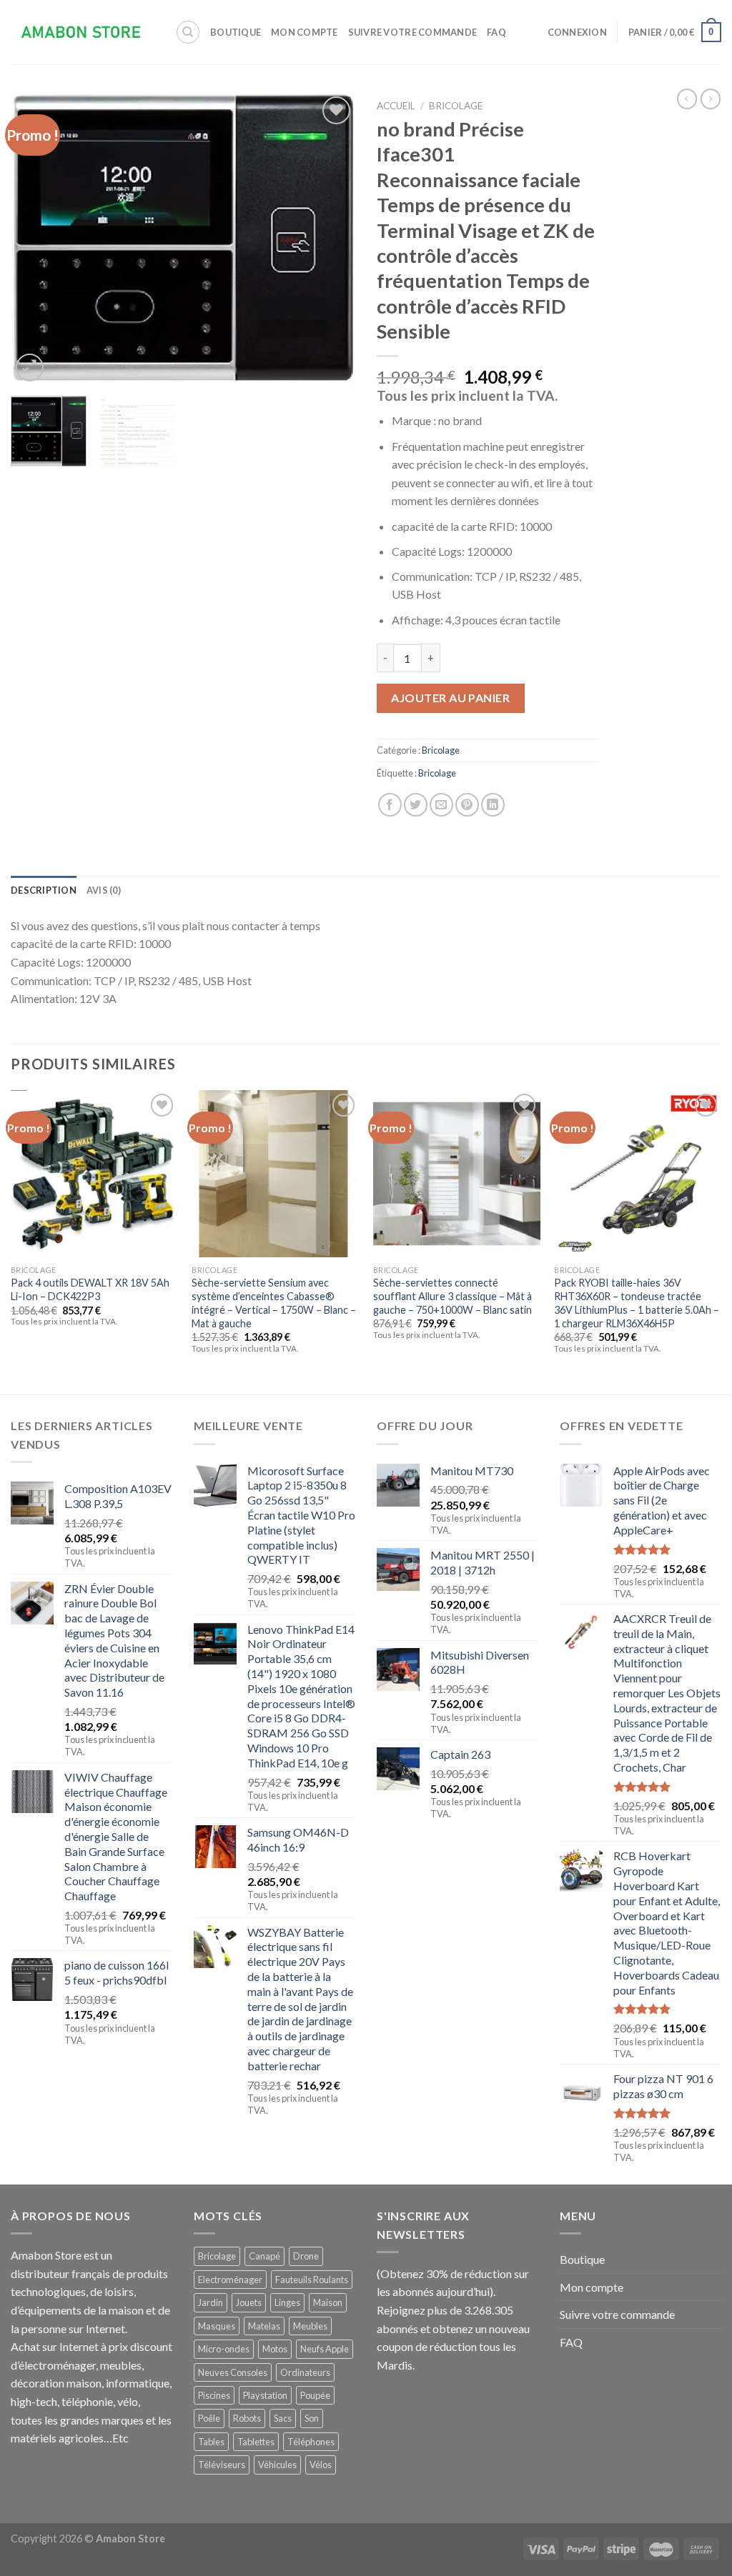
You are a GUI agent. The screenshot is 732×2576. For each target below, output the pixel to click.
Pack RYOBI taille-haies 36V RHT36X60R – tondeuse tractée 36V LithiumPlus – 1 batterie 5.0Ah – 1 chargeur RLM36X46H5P (637, 1303)
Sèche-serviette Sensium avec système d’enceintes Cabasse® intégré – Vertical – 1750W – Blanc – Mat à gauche (274, 1303)
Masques (217, 2326)
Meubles (310, 2326)
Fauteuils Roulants (312, 2280)
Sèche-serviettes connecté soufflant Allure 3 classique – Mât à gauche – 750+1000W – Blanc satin (452, 1296)
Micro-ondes (224, 2349)
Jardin (211, 2302)
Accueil (396, 106)
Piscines (214, 2395)
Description (44, 890)
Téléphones (311, 2442)
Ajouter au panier (450, 698)
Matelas (264, 2326)
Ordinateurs (305, 2372)
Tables (211, 2442)
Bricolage (456, 106)
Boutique (236, 32)
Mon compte (305, 32)
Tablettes (256, 2442)
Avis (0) (104, 890)
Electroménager (230, 2280)
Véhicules (277, 2465)
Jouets (249, 2302)
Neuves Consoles (233, 2372)
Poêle (209, 2418)
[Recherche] (188, 32)
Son (312, 2418)
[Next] (330, 239)
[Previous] (36, 239)
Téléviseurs (222, 2465)
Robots (247, 2418)
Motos (275, 2349)
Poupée (315, 2395)
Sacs (283, 2418)
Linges (287, 2302)
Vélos (321, 2465)
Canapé (264, 2256)
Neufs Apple (325, 2349)
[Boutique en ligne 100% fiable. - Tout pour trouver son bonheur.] (82, 33)
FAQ (496, 32)
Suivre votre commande (412, 32)
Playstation (265, 2395)
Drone (306, 2256)
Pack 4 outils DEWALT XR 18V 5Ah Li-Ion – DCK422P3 (90, 1289)
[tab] (44, 890)
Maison (328, 2302)
